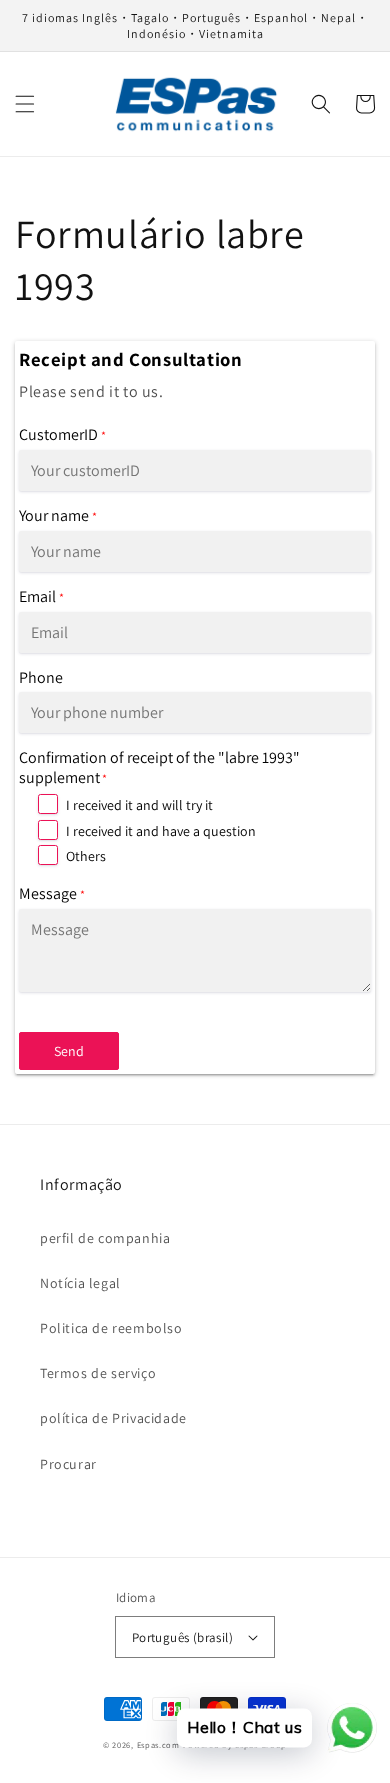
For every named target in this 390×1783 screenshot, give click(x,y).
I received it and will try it (139, 805)
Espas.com (158, 1744)
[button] (25, 104)
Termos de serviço (98, 1373)
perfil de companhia (105, 1238)
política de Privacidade (113, 1418)
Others (86, 856)
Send (69, 1051)
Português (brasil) (182, 1637)
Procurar (68, 1464)
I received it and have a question (161, 831)
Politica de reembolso (111, 1328)
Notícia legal (80, 1283)
